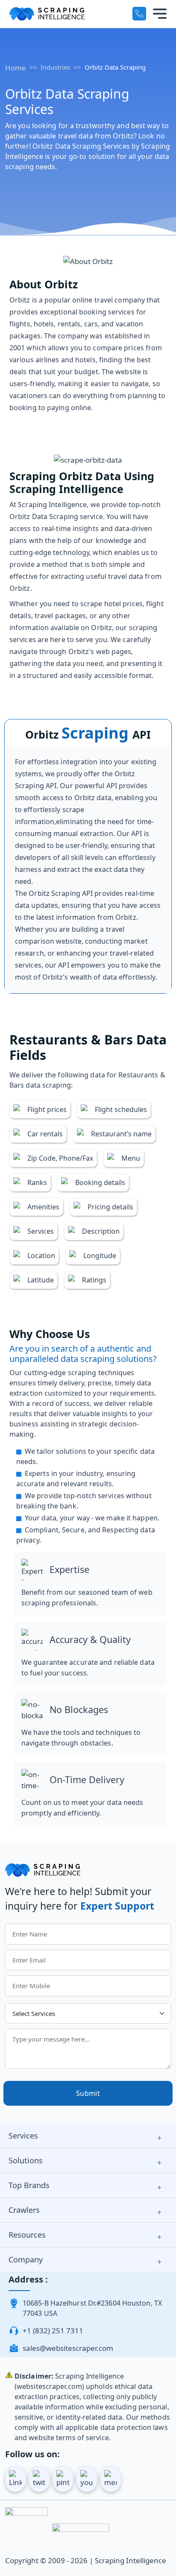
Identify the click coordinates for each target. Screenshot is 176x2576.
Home (16, 68)
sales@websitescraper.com (68, 2348)
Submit (88, 2093)
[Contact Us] (139, 14)
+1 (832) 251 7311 (53, 2331)
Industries (55, 67)
